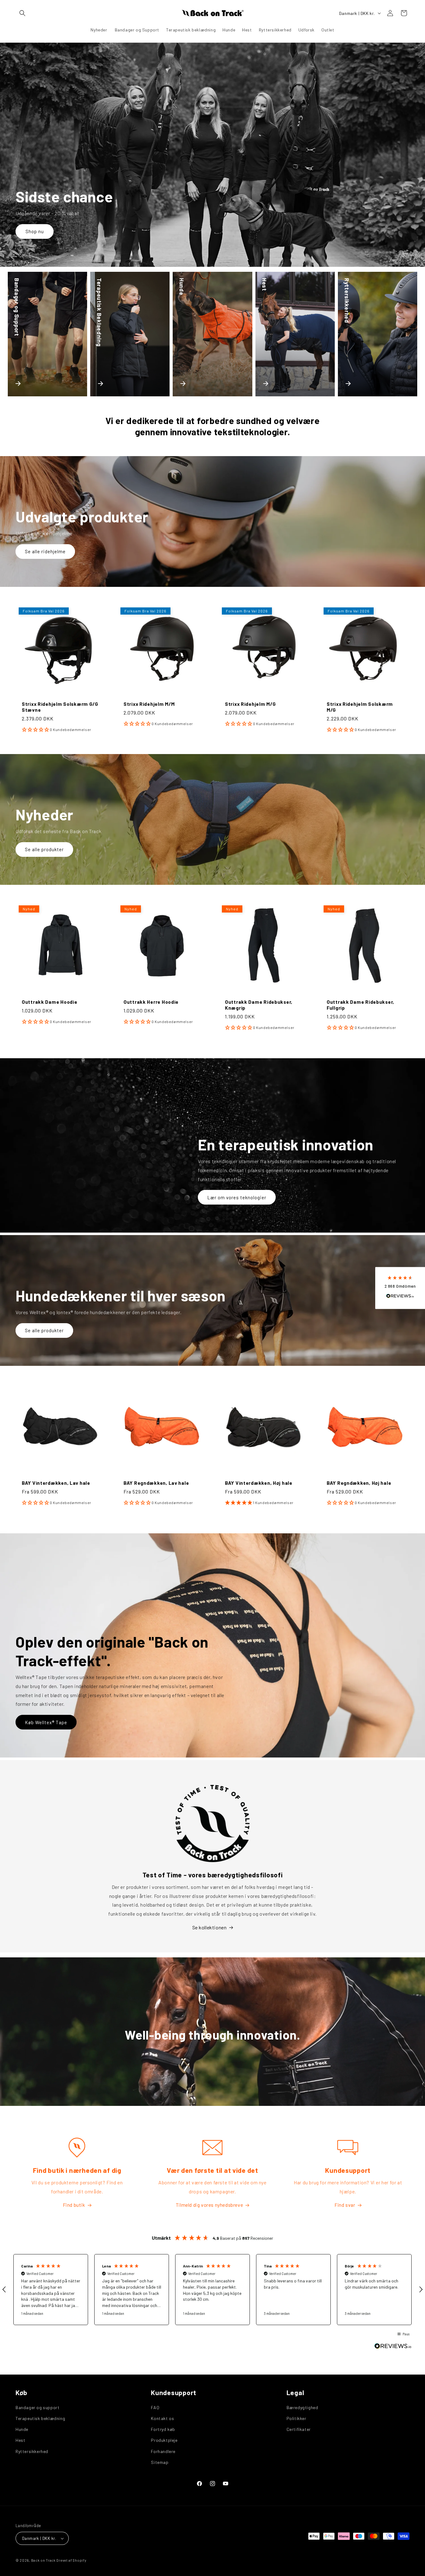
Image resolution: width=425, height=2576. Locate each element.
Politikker (297, 2418)
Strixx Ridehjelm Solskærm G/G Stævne (60, 706)
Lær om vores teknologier (237, 1197)
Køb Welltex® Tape (46, 1722)
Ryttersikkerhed (32, 2451)
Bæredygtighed (302, 2407)
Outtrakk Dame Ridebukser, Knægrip (259, 1004)
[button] (22, 13)
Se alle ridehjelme (45, 551)
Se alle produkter (44, 849)
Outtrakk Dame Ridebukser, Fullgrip (360, 1004)
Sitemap (160, 2462)
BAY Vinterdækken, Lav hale (56, 1483)
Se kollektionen (210, 1927)
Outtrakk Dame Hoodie (49, 1001)
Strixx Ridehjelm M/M (149, 703)
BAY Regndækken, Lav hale (156, 1483)
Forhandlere (163, 2451)
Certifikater (299, 2429)
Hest (20, 2440)
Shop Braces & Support (52, 231)
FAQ (155, 2407)
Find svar (345, 2205)
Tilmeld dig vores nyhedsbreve (209, 2205)
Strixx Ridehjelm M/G (250, 703)
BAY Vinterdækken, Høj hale (259, 1483)
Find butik (74, 2205)
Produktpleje (164, 2440)
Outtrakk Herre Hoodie (151, 1001)
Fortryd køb (163, 2429)
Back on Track (43, 2560)
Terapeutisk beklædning (40, 2418)
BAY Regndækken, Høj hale (359, 1483)
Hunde (22, 2429)
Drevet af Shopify (71, 2560)
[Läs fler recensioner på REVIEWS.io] (393, 2348)
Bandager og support (37, 2407)
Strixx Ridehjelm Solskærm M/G (360, 706)
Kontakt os (162, 2418)
